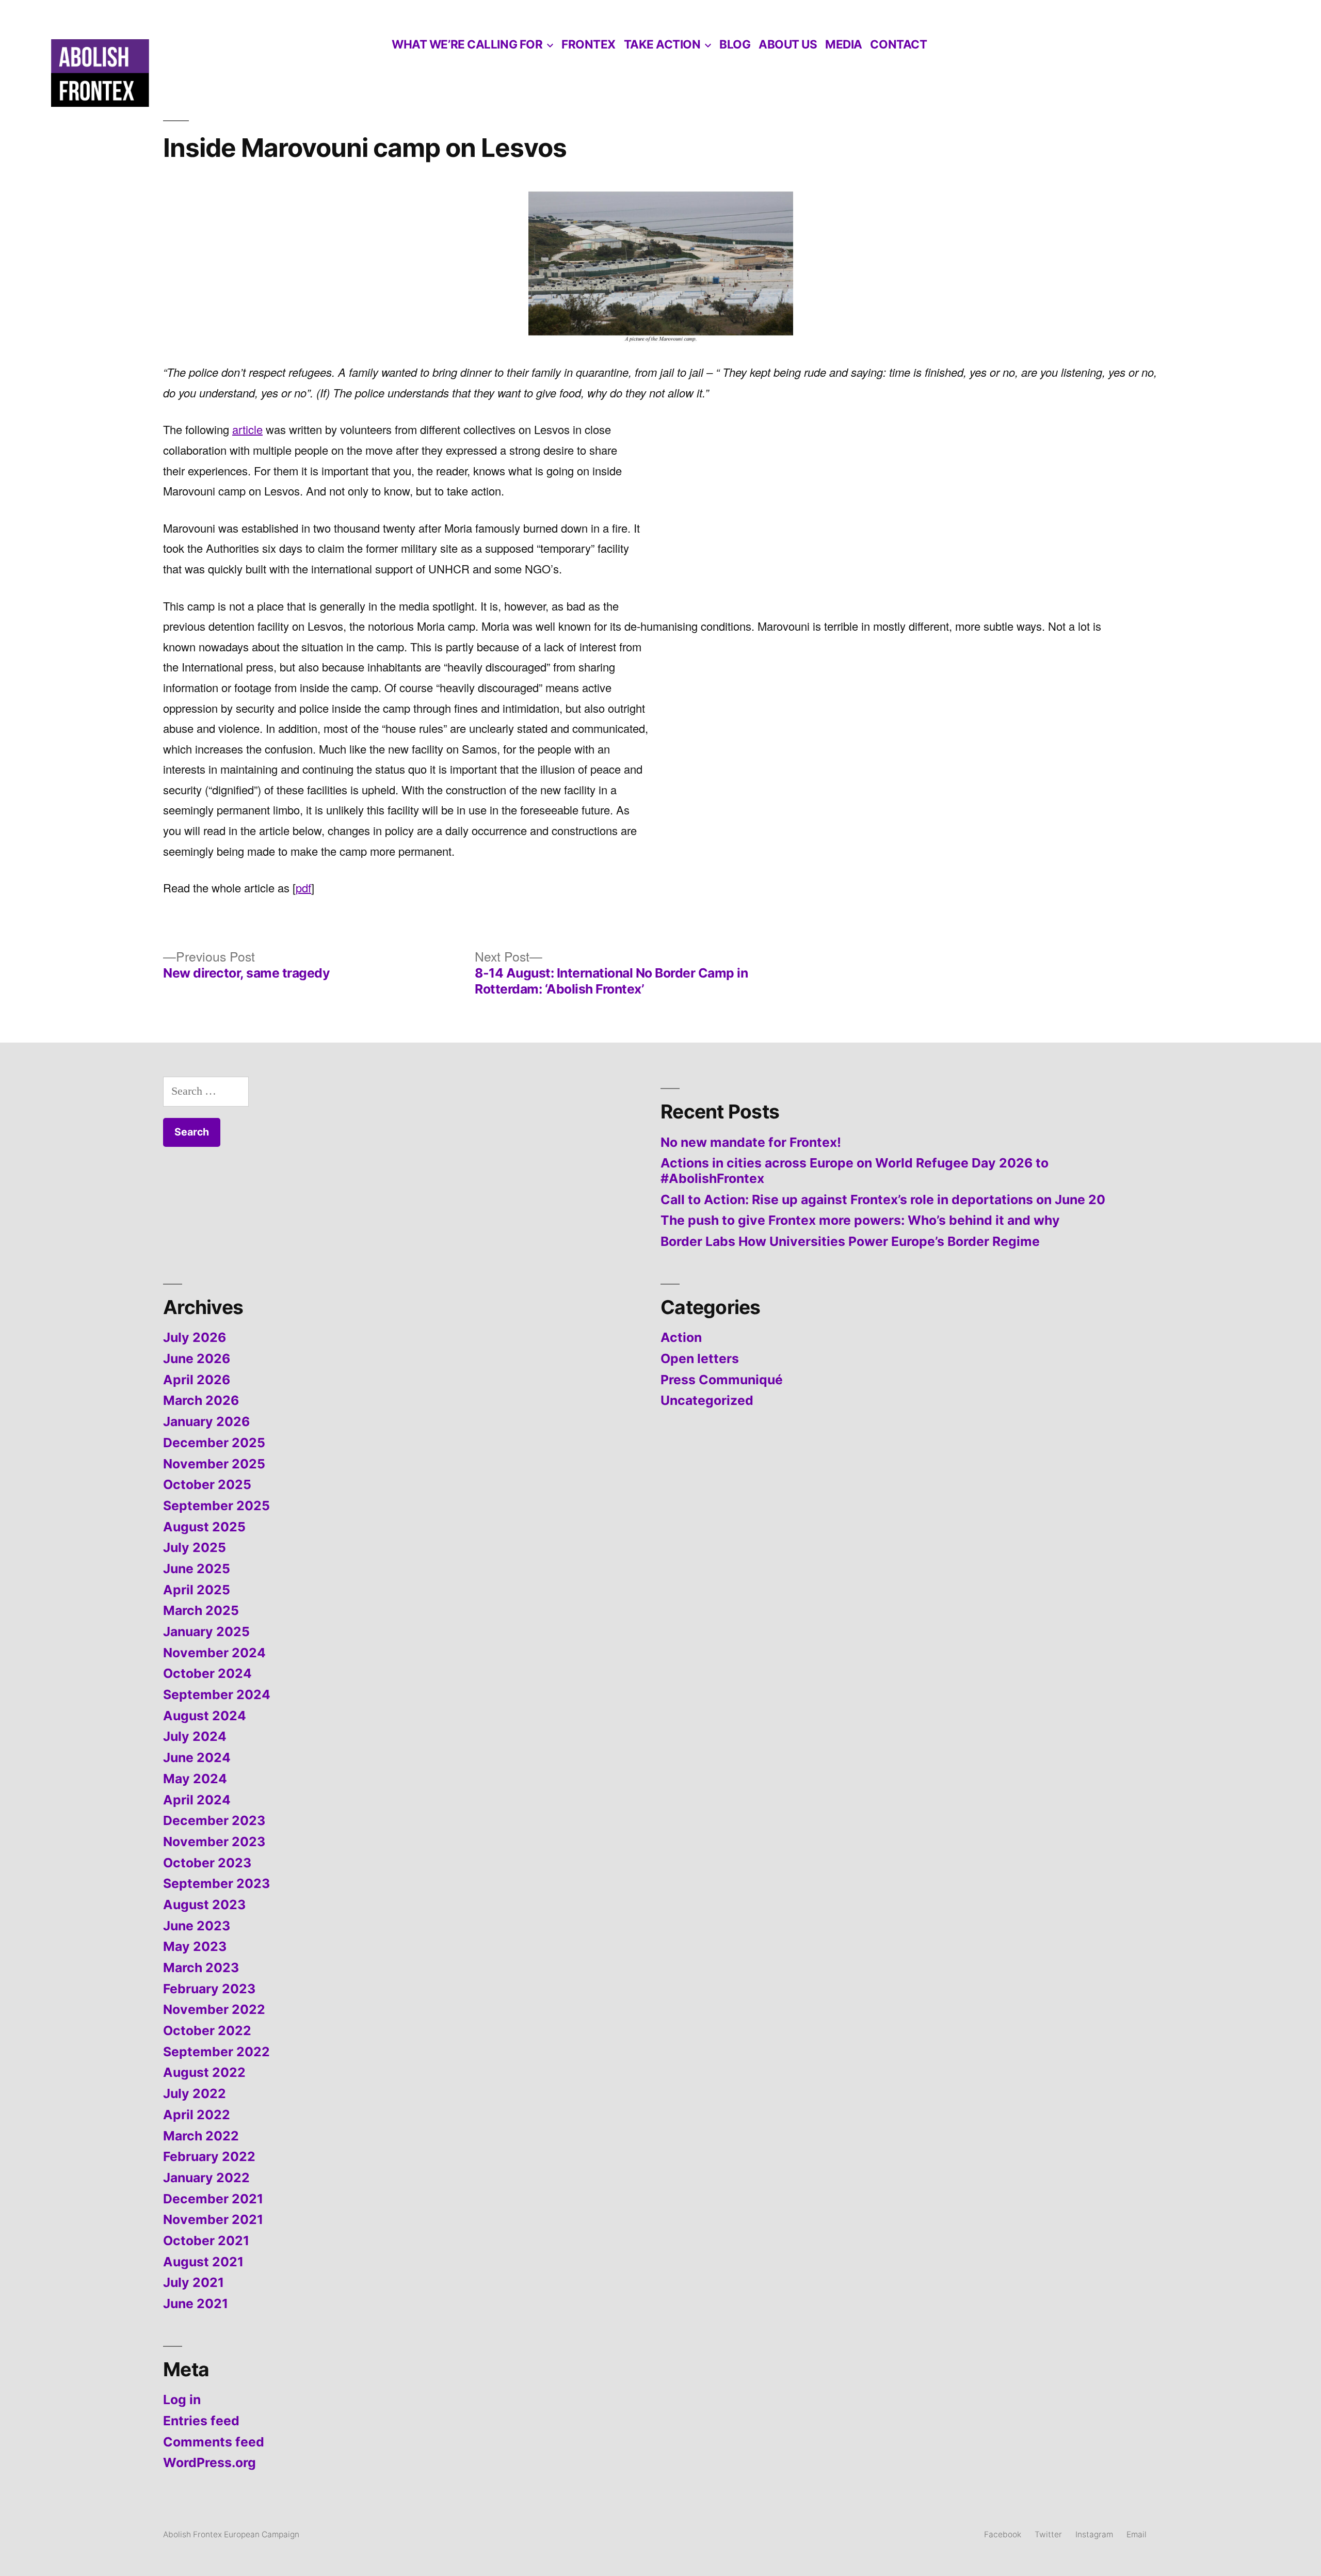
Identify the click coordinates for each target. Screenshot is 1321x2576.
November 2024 (214, 1653)
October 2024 (207, 1673)
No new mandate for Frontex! (751, 1142)
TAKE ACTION (662, 44)
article (247, 429)
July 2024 (195, 1736)
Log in (182, 2399)
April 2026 (197, 1380)
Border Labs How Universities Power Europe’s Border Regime (850, 1241)
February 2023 (209, 1989)
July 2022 (195, 2093)
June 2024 (197, 1757)
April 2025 (197, 1590)
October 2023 (207, 1863)
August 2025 (204, 1527)
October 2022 (207, 2030)
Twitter (1048, 2534)
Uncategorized (707, 1400)
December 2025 (214, 1443)
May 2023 (195, 1946)
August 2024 (205, 1716)
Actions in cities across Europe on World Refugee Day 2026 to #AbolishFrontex (855, 1171)
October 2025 (207, 1484)
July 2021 (194, 2282)
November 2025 (214, 1464)
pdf (303, 887)
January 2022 (206, 2178)
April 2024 (197, 1800)
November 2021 (213, 2219)
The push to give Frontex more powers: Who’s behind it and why (860, 1220)
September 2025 (216, 1506)
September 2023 (216, 1883)
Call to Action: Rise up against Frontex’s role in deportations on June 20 (883, 1199)
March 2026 (201, 1400)
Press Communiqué (722, 1380)
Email (1137, 2534)
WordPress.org (210, 2462)
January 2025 (206, 1631)
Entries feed (201, 2421)
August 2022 (204, 2072)
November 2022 (214, 2009)
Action (681, 1337)
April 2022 (197, 2115)
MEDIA (844, 44)
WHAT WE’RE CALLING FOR (467, 44)
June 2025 (197, 1569)
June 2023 (197, 1926)
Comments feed (214, 2442)
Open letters (700, 1358)
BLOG (735, 44)
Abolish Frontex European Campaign (231, 2534)
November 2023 (214, 1842)
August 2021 (203, 2262)
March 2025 (201, 1610)
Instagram (1094, 2534)
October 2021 (206, 2241)
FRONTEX (589, 44)
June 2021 (196, 2303)
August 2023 (204, 1905)
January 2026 (206, 1421)
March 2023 (201, 1967)
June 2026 (197, 1358)
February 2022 (209, 2156)
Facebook (1003, 2534)
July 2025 (195, 1547)
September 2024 (217, 1694)
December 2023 (214, 1820)
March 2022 (201, 2136)
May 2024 (195, 1779)
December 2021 (213, 2199)
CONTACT (898, 44)
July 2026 (195, 1337)
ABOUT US (788, 44)
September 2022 (216, 2052)
